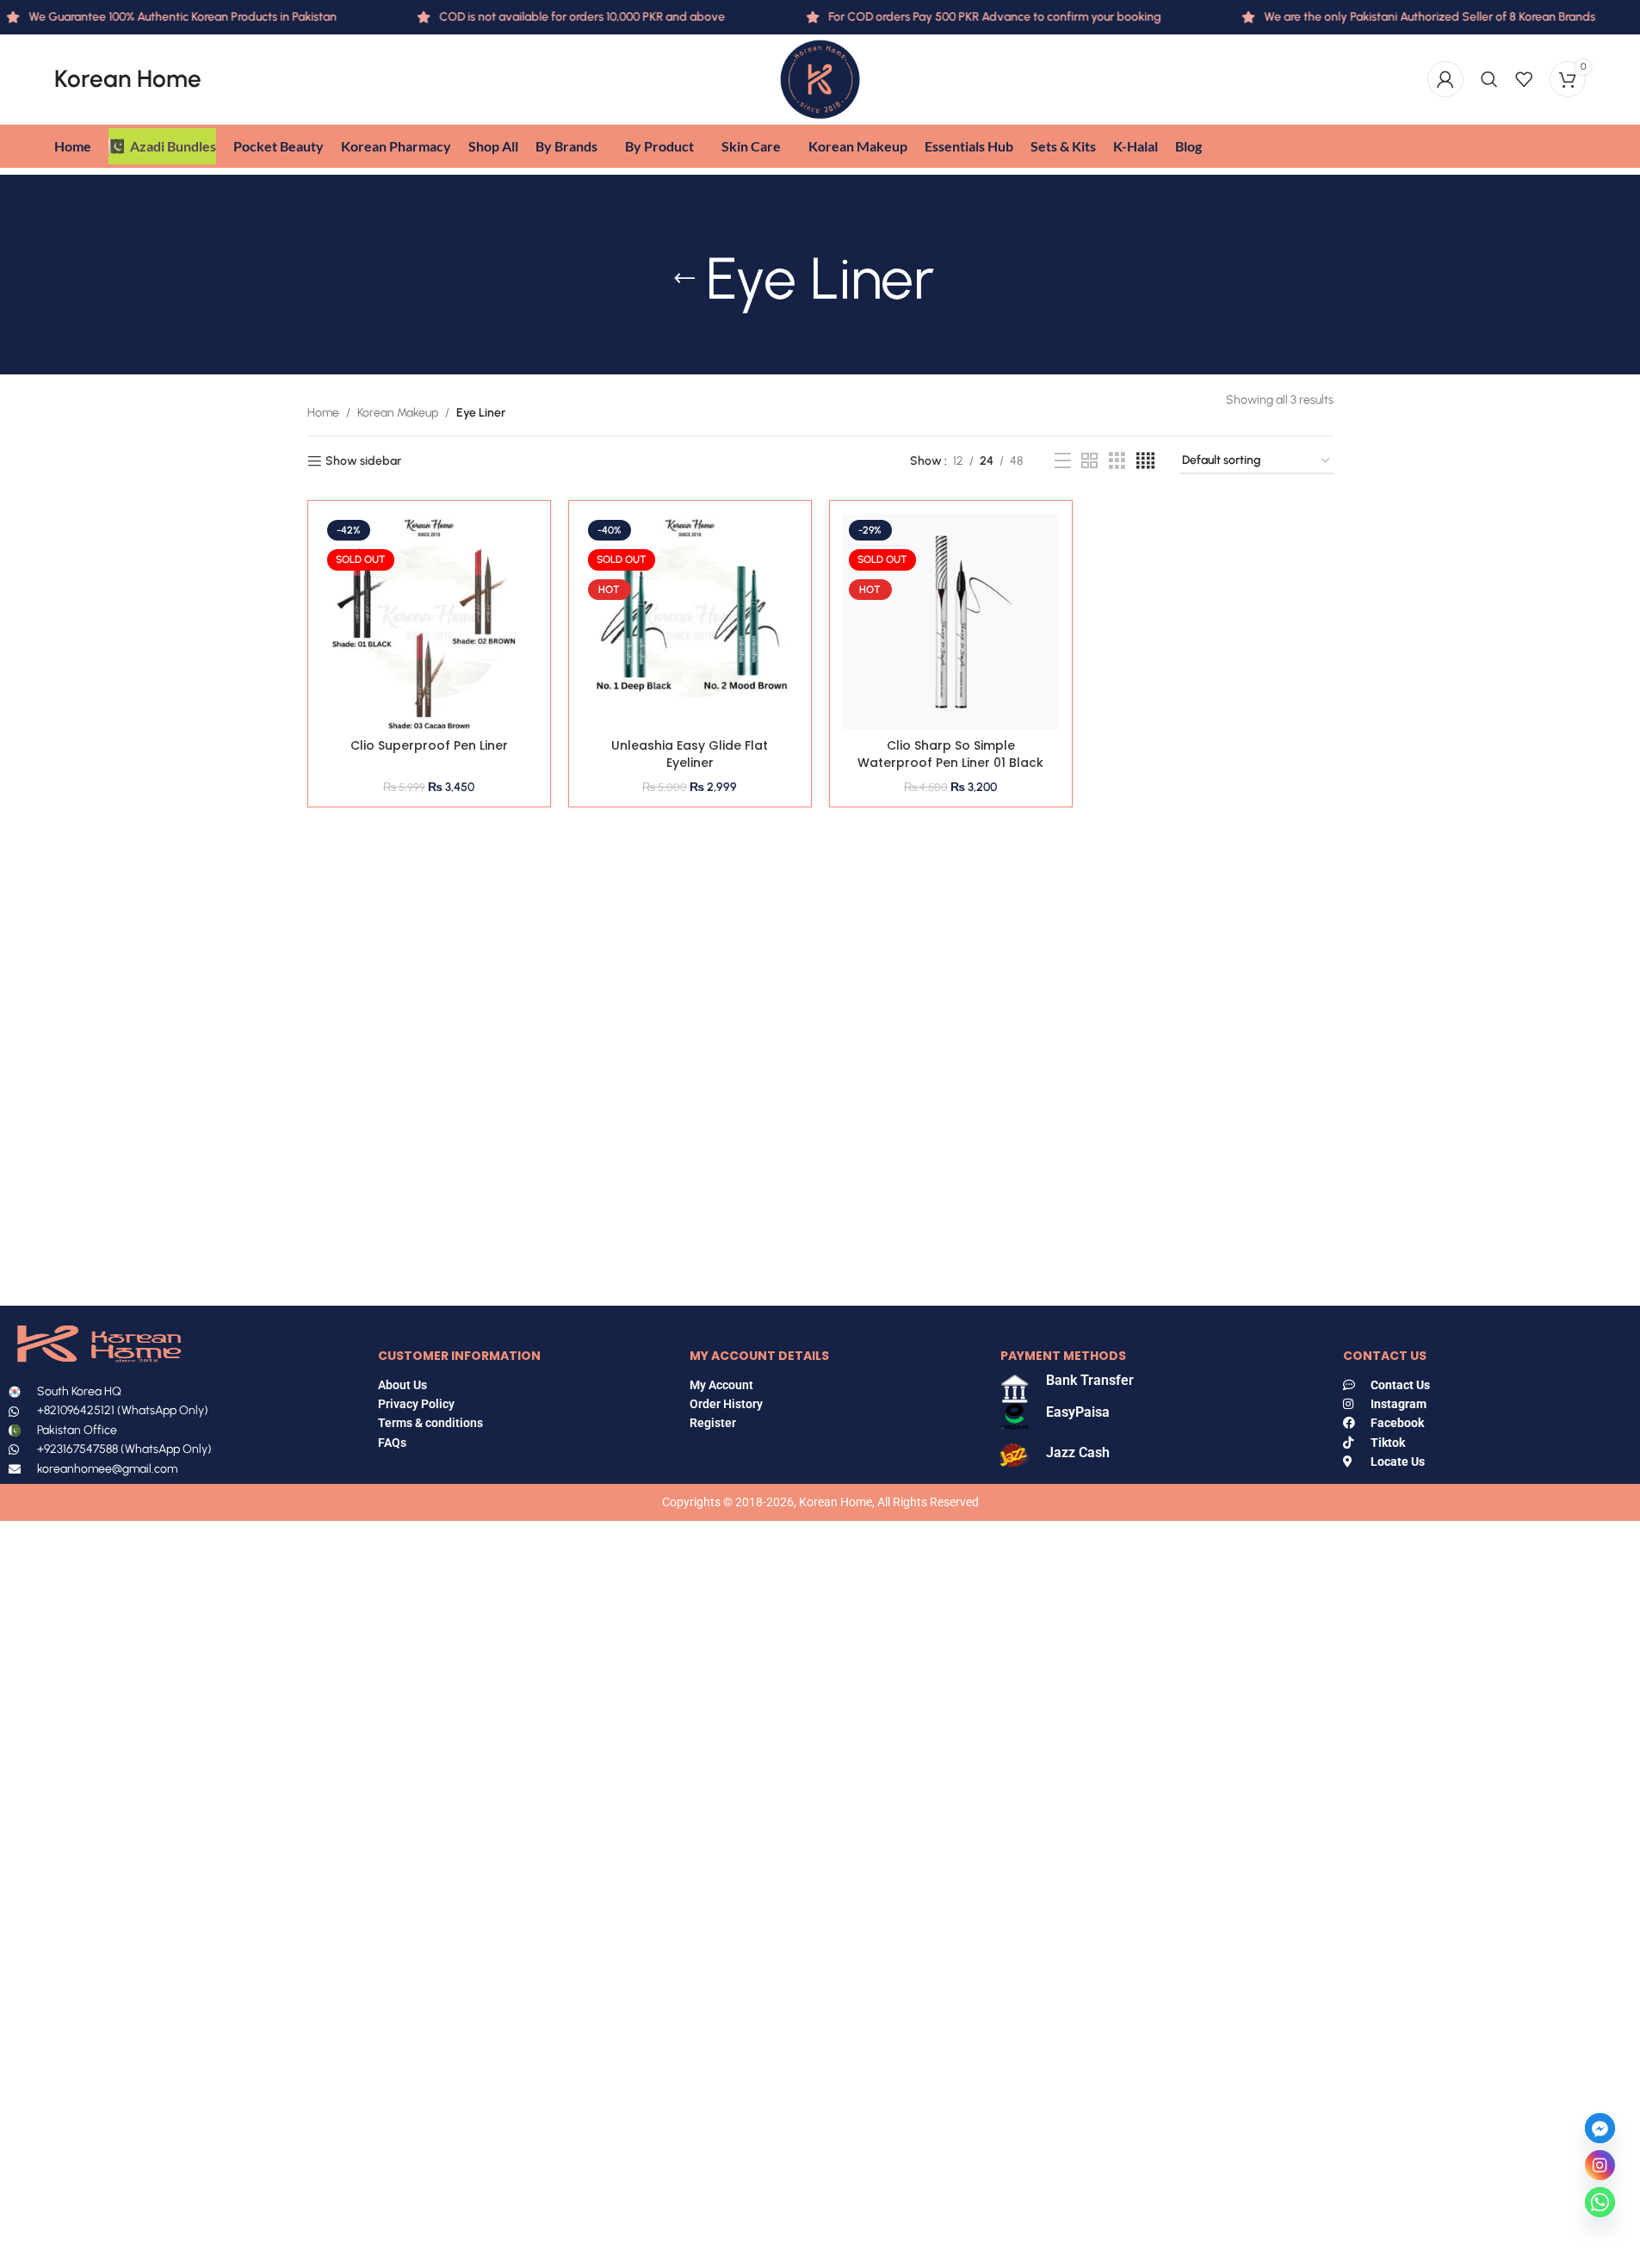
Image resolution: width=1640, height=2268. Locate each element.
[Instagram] (1600, 2165)
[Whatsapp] (1600, 2202)
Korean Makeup (398, 413)
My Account (721, 1385)
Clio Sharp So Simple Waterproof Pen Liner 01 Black (950, 754)
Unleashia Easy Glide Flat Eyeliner (690, 754)
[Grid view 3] (1117, 461)
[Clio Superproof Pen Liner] (429, 622)
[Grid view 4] (1145, 461)
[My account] (1445, 79)
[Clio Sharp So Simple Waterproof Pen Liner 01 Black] (951, 622)
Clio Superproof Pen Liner (429, 745)
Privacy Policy (416, 1404)
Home (323, 413)
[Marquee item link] (1399, 17)
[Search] (1489, 79)
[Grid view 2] (1089, 461)
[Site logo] (820, 79)
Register (713, 1423)
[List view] (1063, 461)
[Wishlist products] (1524, 79)
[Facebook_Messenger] (1600, 2128)
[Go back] (684, 279)
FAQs (393, 1443)
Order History (726, 1404)
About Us (402, 1385)
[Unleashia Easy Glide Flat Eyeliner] (690, 622)
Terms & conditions (430, 1423)
